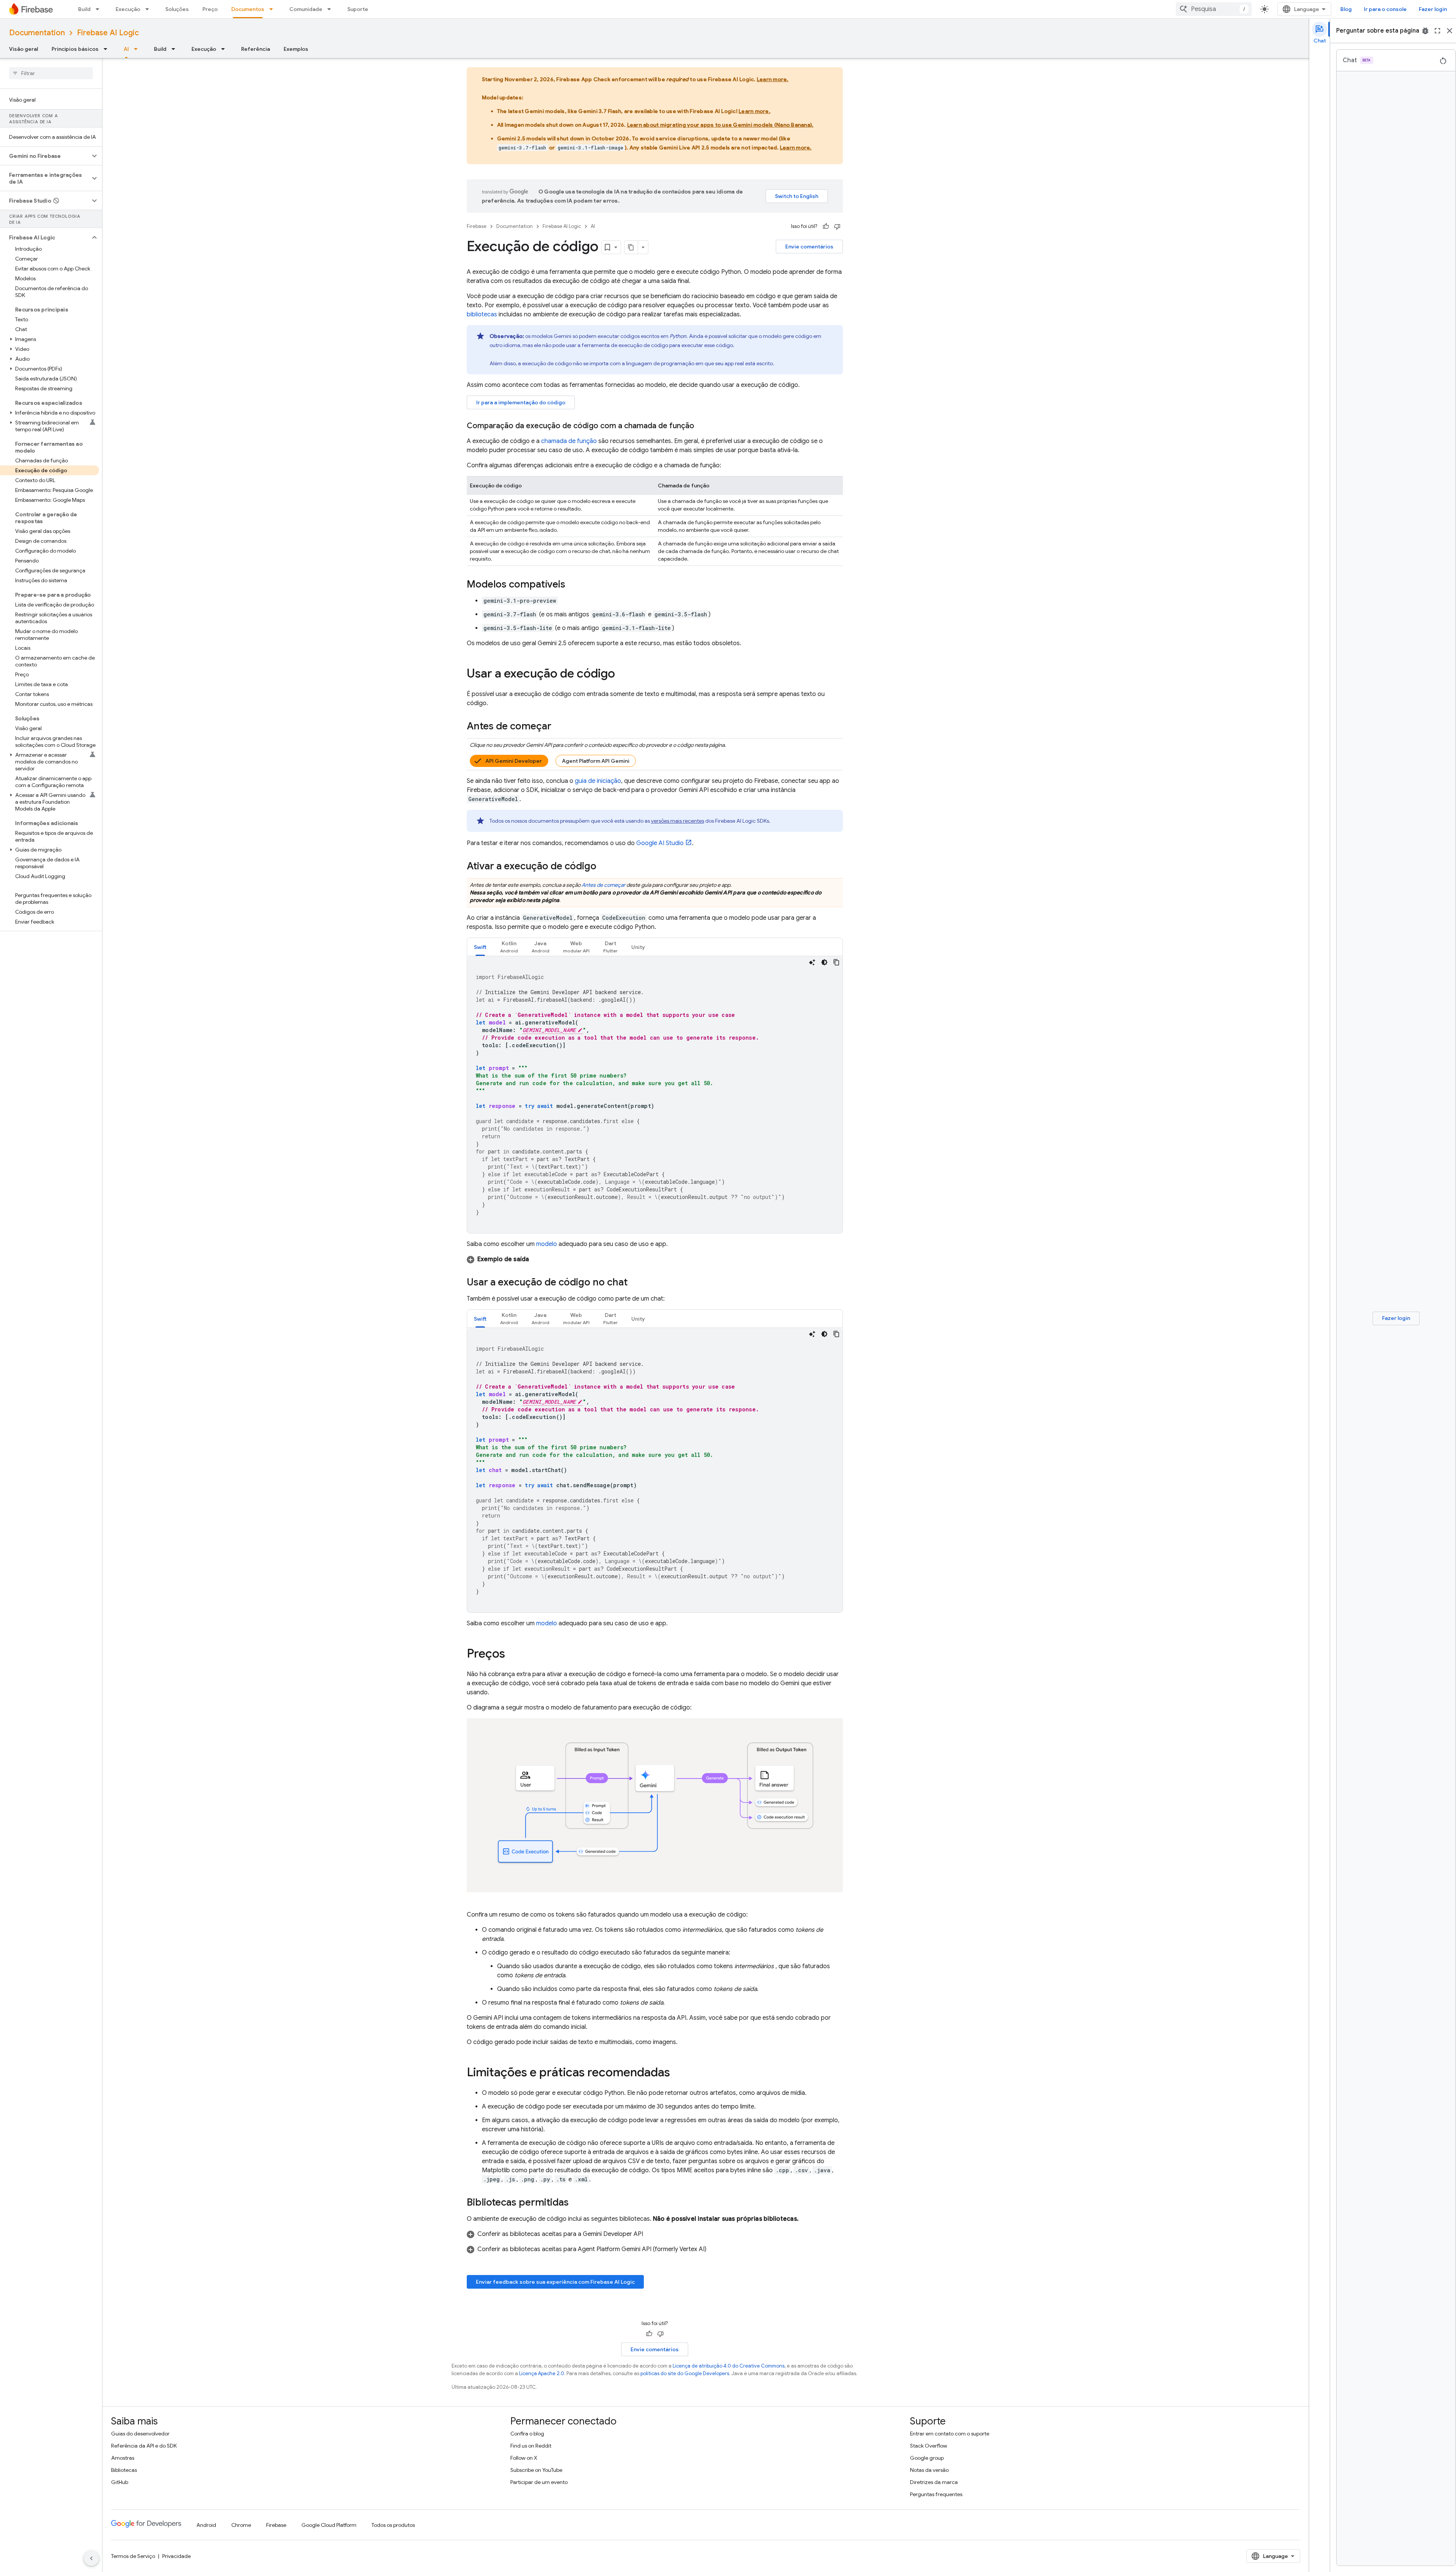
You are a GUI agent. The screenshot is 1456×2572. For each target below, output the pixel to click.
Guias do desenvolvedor (140, 2434)
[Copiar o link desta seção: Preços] (513, 1654)
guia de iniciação (598, 781)
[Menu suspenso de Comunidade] (331, 9)
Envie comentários (809, 247)
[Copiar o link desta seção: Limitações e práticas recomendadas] (678, 2073)
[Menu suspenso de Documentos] (273, 9)
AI (126, 49)
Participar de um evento (539, 2482)
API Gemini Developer (514, 761)
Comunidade (306, 9)
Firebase (477, 226)
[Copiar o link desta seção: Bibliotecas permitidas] (576, 2203)
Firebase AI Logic (108, 33)
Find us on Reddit (531, 2446)
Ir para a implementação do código (521, 402)
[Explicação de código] (812, 962)
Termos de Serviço (133, 2556)
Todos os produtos (393, 2525)
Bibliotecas (124, 2470)
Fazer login (1433, 9)
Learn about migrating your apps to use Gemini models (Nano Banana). (720, 125)
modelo (547, 1244)
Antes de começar (603, 885)
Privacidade (177, 2556)
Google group (927, 2458)
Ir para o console (1385, 9)
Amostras (123, 2458)
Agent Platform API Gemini (596, 761)
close (1450, 31)
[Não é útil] (837, 226)
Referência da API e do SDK (144, 2446)
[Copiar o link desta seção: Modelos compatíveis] (573, 585)
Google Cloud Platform (329, 2525)
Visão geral (24, 49)
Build (84, 9)
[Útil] (826, 226)
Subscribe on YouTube (536, 2470)
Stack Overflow (929, 2446)
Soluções (177, 9)
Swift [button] (480, 947)
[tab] (480, 947)
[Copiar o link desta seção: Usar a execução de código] (623, 674)
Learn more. (773, 79)
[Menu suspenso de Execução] (149, 9)
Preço (210, 9)
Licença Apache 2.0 (542, 2373)
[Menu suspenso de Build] (100, 9)
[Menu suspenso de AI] (138, 49)
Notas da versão (929, 2470)
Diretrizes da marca (934, 2482)
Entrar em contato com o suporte (950, 2434)
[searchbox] (51, 73)
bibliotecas (482, 314)
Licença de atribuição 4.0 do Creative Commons (729, 2366)
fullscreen (1437, 31)
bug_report (1425, 31)
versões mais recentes (678, 821)
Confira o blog (527, 2434)
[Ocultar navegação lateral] (91, 2558)
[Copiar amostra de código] (836, 962)
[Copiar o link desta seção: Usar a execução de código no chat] (635, 1283)
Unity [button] (638, 947)
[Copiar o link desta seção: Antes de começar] (559, 727)
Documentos (248, 9)
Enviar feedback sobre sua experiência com (555, 2282)
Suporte (358, 9)
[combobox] (1214, 9)
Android (206, 2525)
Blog (1346, 9)
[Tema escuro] (824, 962)
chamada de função (569, 441)
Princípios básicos (75, 49)
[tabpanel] (655, 1095)
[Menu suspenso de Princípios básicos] (108, 49)
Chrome (241, 2525)
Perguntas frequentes (936, 2494)
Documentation (37, 33)
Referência (256, 49)
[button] (45, 156)
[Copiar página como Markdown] (631, 247)
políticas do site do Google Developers (685, 2373)
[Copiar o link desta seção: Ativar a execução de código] (604, 867)
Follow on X (524, 2458)
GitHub (120, 2482)
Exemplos (296, 49)
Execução (128, 9)
